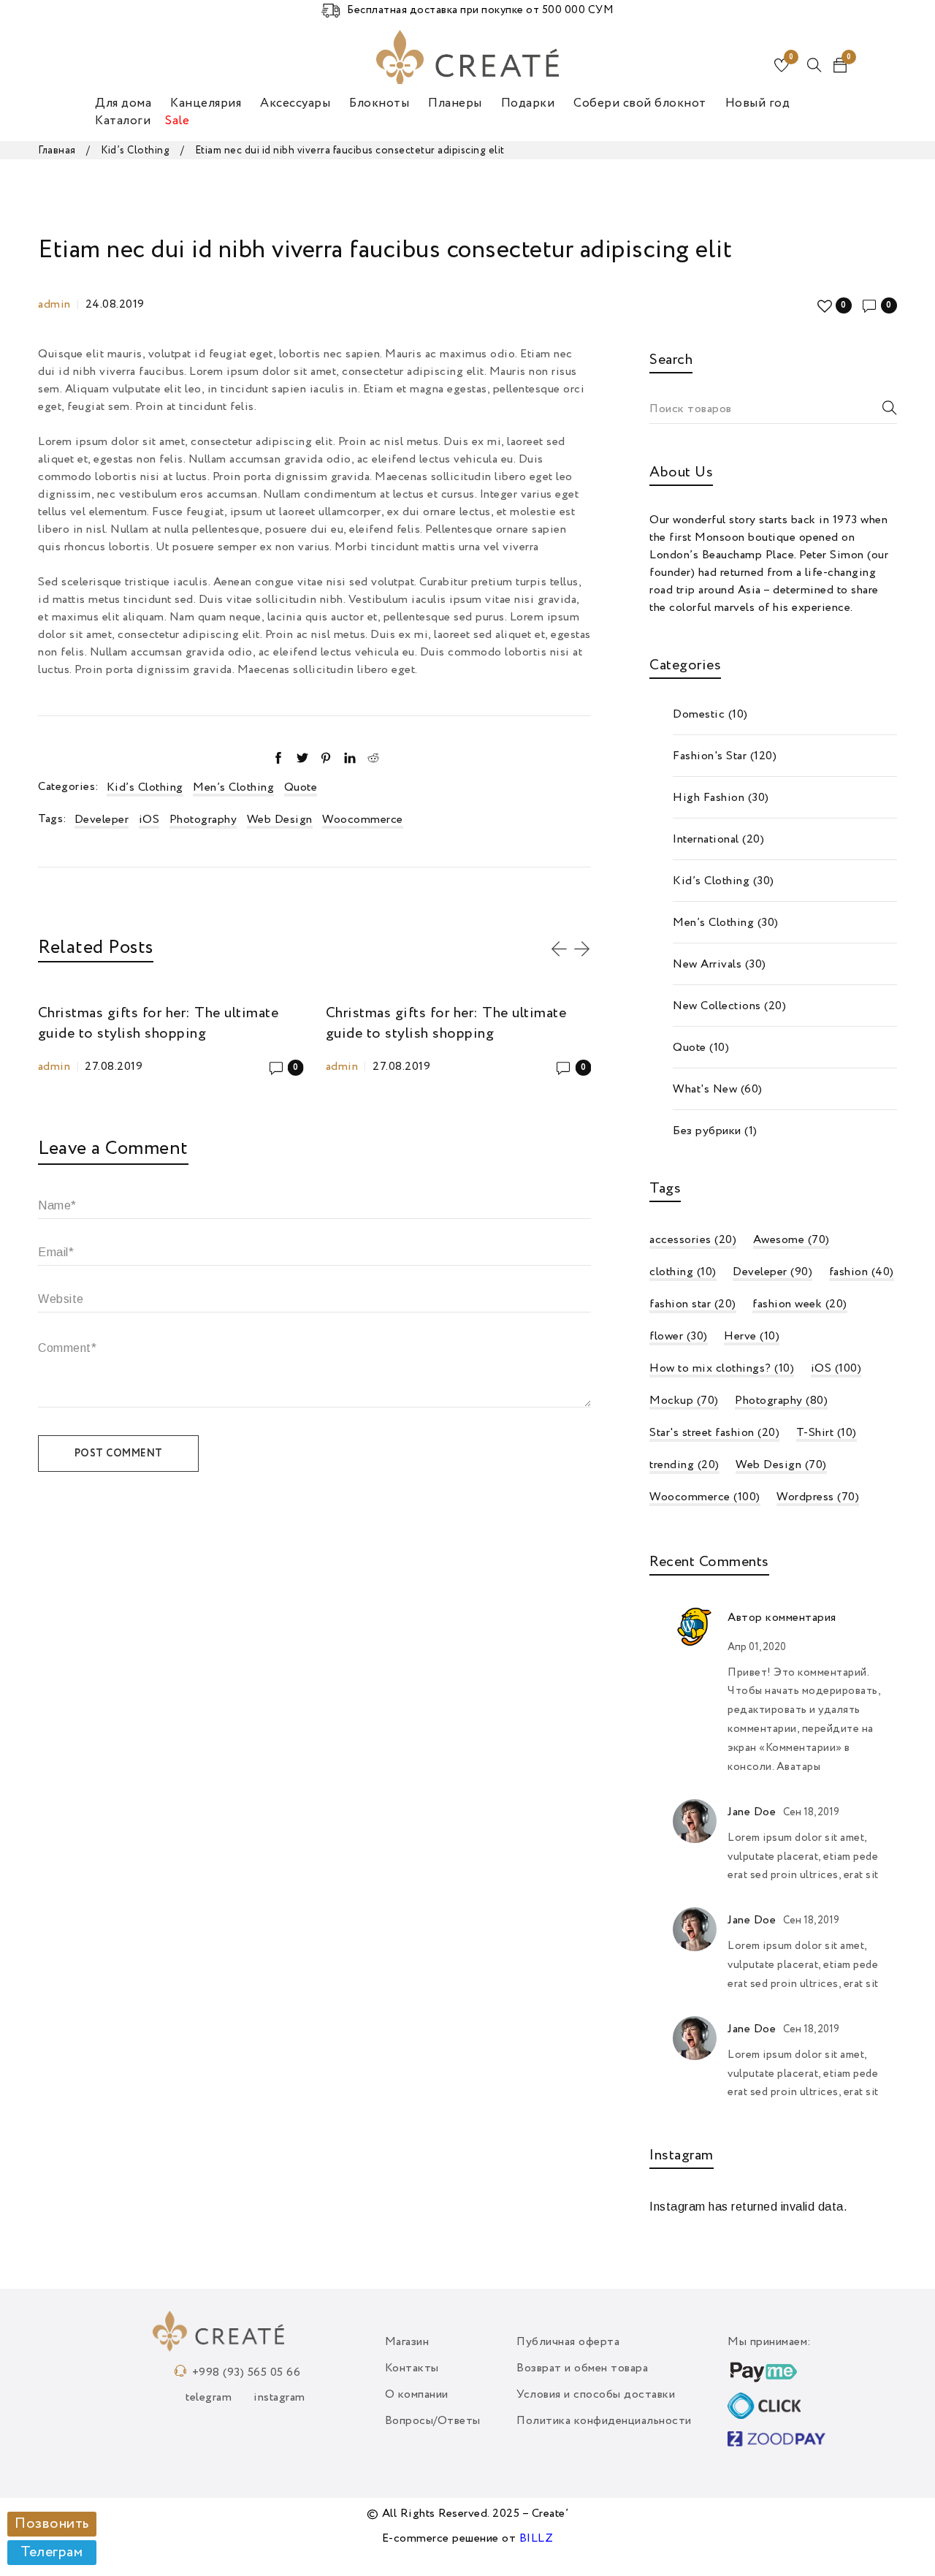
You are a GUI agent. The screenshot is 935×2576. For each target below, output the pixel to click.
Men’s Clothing (233, 788)
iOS (149, 820)
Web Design (280, 820)
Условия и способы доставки (596, 2395)
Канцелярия (206, 103)
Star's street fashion (714, 1433)
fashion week (800, 1304)
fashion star (693, 1304)
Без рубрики (707, 1131)
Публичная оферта (568, 2342)
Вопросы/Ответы (433, 2421)
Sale (177, 121)
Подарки (528, 103)
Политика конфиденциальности (604, 2421)
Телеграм (51, 2553)
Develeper (102, 820)
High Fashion (709, 798)
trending (684, 1465)
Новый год (758, 103)
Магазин (407, 2342)
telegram (209, 2398)
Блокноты (379, 103)
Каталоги (123, 121)
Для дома (123, 103)
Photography (203, 820)
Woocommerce (363, 820)
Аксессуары (295, 103)
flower (679, 1337)
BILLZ (537, 2539)
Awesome (791, 1240)
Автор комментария (782, 1618)
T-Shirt (827, 1433)
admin (54, 305)
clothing (683, 1272)
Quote (301, 788)
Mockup (684, 1401)
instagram (279, 2398)
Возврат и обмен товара (582, 2368)
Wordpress (818, 1497)
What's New (705, 1090)
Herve (752, 1337)
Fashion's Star (710, 756)
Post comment (119, 1454)
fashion (862, 1272)
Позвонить (52, 2524)
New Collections (717, 1006)
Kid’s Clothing (135, 151)
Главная (57, 151)
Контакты (412, 2368)
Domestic (699, 715)
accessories (693, 1240)
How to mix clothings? (722, 1369)
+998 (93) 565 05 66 (247, 2373)
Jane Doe (752, 1812)
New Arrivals (707, 965)
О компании (417, 2395)
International (706, 840)
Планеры (455, 103)
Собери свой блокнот (640, 103)
